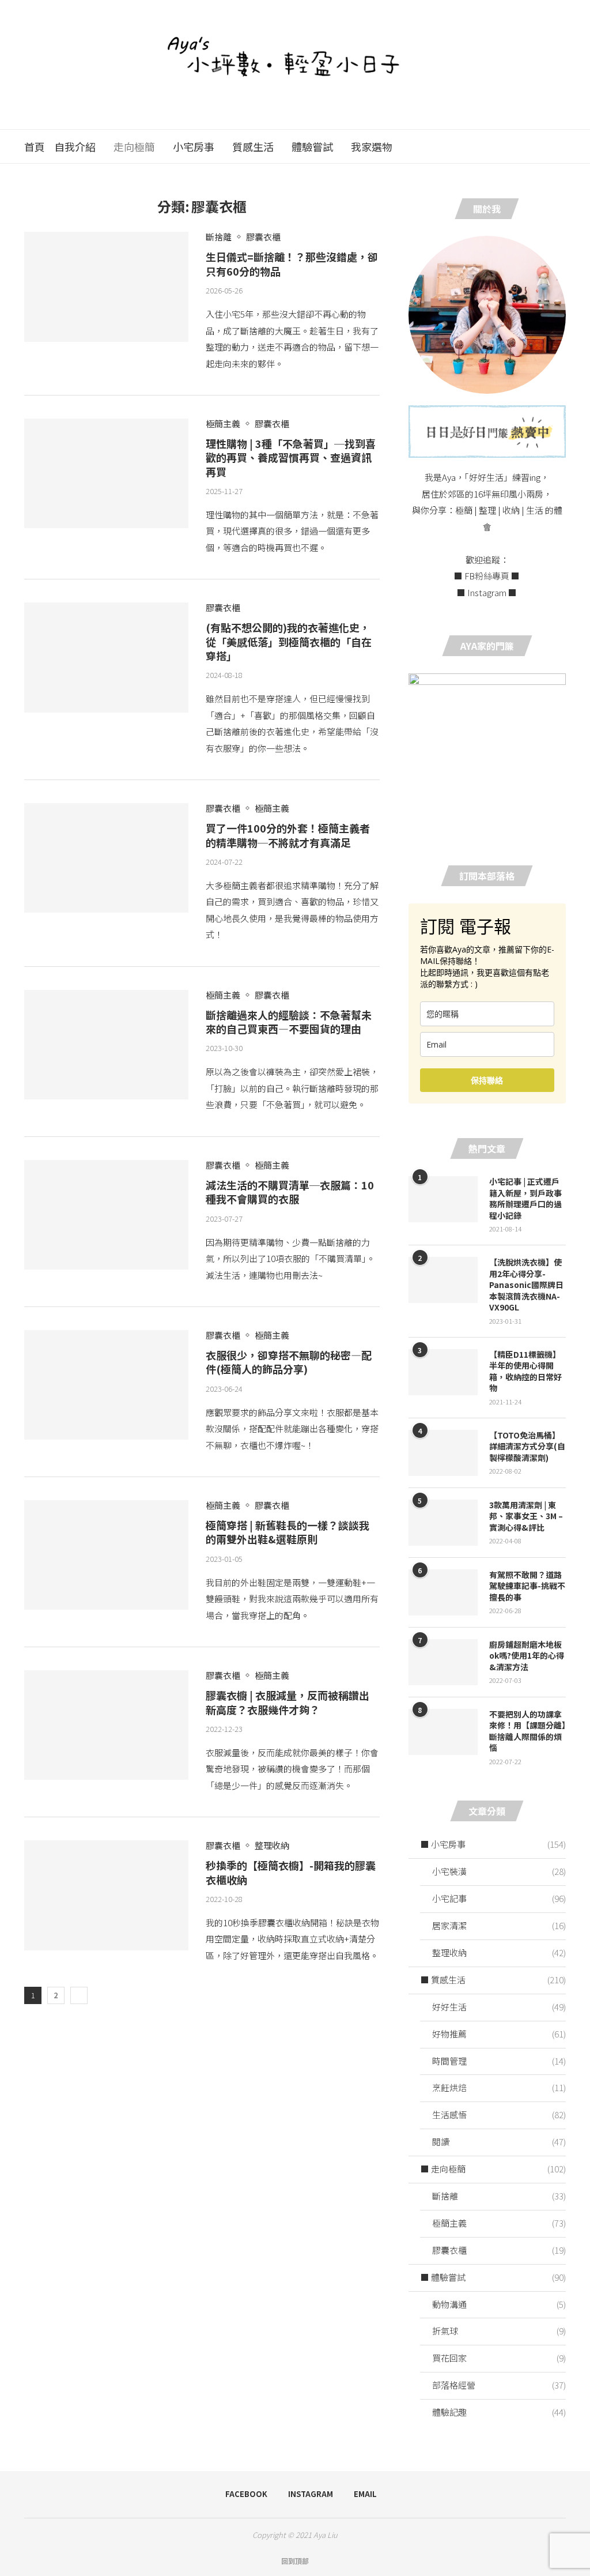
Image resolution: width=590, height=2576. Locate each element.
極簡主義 (499, 2223)
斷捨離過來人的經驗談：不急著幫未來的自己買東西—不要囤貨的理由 (289, 1022)
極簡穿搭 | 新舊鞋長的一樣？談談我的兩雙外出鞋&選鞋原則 (288, 1532)
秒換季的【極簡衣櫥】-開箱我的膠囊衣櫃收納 (291, 1872)
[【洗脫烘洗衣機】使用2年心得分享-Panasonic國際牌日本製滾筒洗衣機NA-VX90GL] (443, 1280)
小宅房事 (194, 146)
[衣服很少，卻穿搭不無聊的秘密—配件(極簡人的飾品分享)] (106, 1385)
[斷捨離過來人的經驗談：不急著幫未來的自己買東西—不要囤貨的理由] (106, 1045)
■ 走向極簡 (493, 2169)
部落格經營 (499, 2385)
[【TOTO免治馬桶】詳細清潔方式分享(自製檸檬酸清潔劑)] (443, 1453)
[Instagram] (532, 146)
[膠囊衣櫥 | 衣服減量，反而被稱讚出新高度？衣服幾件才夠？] (106, 1725)
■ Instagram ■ (487, 592)
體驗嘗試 (312, 146)
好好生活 (499, 2007)
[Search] (560, 146)
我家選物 (372, 146)
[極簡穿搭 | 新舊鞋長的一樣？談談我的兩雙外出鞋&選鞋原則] (106, 1555)
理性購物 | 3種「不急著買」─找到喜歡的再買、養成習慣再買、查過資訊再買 (291, 457)
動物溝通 (499, 2304)
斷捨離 (499, 2196)
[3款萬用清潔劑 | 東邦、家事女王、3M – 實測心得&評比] (443, 1523)
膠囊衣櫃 (499, 2250)
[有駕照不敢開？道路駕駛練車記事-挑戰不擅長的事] (443, 1592)
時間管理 (499, 2061)
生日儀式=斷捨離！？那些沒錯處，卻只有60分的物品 (292, 263)
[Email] (544, 146)
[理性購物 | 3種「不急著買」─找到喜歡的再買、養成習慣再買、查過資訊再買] (106, 473)
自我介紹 (75, 146)
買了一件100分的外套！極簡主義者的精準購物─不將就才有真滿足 (288, 835)
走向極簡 (134, 146)
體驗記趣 (499, 2412)
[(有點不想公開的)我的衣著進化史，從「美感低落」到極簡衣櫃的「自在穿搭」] (106, 657)
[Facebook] (519, 146)
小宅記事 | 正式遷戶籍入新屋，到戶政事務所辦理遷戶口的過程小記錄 (525, 1199)
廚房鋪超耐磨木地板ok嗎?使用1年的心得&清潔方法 (527, 1656)
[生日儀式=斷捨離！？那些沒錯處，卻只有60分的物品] (106, 287)
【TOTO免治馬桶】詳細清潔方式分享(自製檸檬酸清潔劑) (527, 1447)
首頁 (35, 146)
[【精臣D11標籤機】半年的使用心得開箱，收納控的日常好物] (443, 1372)
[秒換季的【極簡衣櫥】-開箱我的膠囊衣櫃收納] (106, 1895)
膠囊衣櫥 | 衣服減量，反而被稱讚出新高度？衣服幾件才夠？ (288, 1702)
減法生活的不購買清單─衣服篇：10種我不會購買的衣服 (290, 1192)
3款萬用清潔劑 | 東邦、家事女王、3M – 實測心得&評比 (526, 1516)
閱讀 (499, 2142)
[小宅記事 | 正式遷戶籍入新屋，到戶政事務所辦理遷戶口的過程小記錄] (443, 1199)
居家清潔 (499, 1925)
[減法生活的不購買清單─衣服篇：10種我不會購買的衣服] (106, 1215)
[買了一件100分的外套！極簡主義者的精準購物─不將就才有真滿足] (106, 858)
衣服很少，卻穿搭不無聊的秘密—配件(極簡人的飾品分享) (289, 1362)
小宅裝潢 (499, 1871)
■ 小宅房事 (493, 1844)
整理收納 (499, 1952)
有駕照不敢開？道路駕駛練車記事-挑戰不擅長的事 (527, 1586)
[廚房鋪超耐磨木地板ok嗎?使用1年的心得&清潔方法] (443, 1662)
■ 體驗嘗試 (493, 2277)
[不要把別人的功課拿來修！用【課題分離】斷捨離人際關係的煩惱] (443, 1732)
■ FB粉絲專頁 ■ (487, 576)
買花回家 (499, 2358)
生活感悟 (499, 2114)
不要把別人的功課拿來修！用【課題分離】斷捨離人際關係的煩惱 (527, 1731)
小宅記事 (499, 1898)
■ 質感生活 (493, 1980)
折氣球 (499, 2331)
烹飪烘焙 (499, 2087)
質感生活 (253, 146)
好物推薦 (499, 2034)
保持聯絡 (487, 1080)
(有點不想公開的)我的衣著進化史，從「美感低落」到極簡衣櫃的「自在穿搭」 (289, 641)
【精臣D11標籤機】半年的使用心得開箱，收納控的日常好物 (525, 1372)
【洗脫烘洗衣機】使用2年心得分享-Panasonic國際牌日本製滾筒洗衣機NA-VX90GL (526, 1285)
